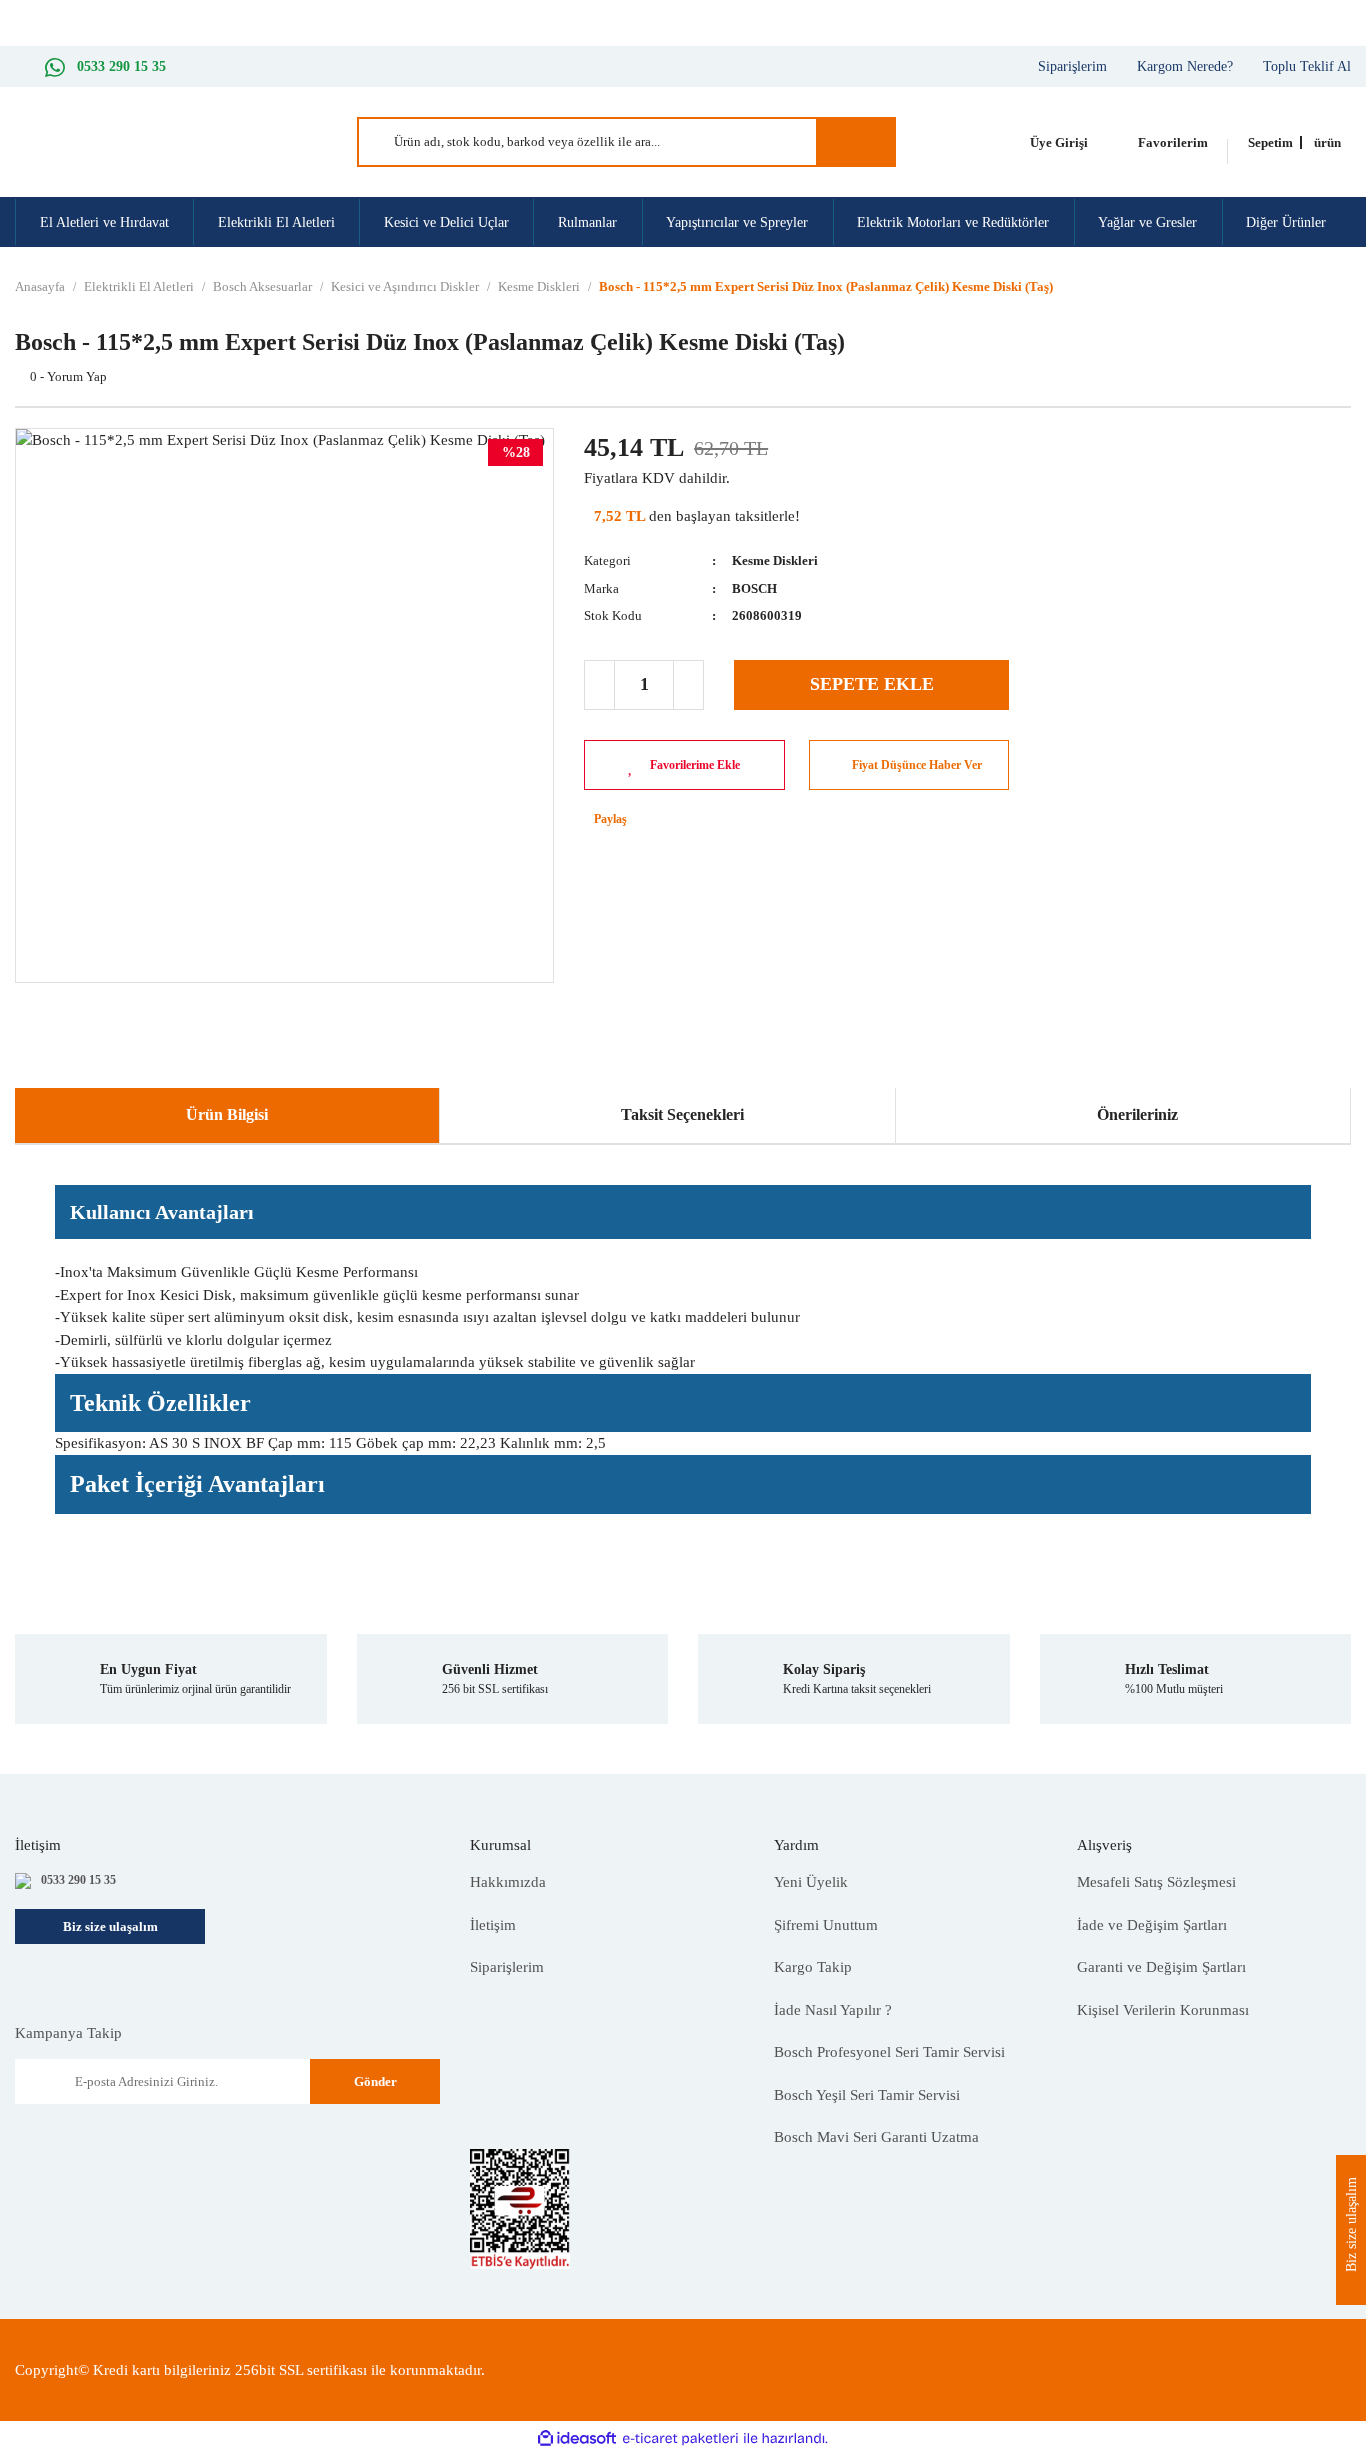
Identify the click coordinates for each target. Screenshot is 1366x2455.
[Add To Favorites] (684, 765)
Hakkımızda (508, 1882)
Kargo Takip (813, 1967)
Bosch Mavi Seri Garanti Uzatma (876, 2137)
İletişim (493, 1925)
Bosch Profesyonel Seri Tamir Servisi (889, 2052)
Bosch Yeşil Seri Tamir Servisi (867, 2095)
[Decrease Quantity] (600, 685)
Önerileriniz (1137, 1114)
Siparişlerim (1072, 66)
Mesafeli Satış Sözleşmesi (1156, 1882)
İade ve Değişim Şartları (1152, 1925)
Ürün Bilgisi (227, 1114)
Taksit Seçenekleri (682, 1114)
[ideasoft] (577, 2438)
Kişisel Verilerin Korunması (1163, 2010)
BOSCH (754, 588)
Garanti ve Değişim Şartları (1161, 1967)
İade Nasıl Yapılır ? (833, 2010)
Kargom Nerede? (1185, 66)
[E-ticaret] (680, 2438)
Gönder (375, 2081)
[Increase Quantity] (688, 685)
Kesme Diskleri (775, 560)
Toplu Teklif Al (1307, 66)
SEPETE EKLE (872, 684)
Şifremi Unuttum (826, 1925)
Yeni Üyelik (811, 1882)
